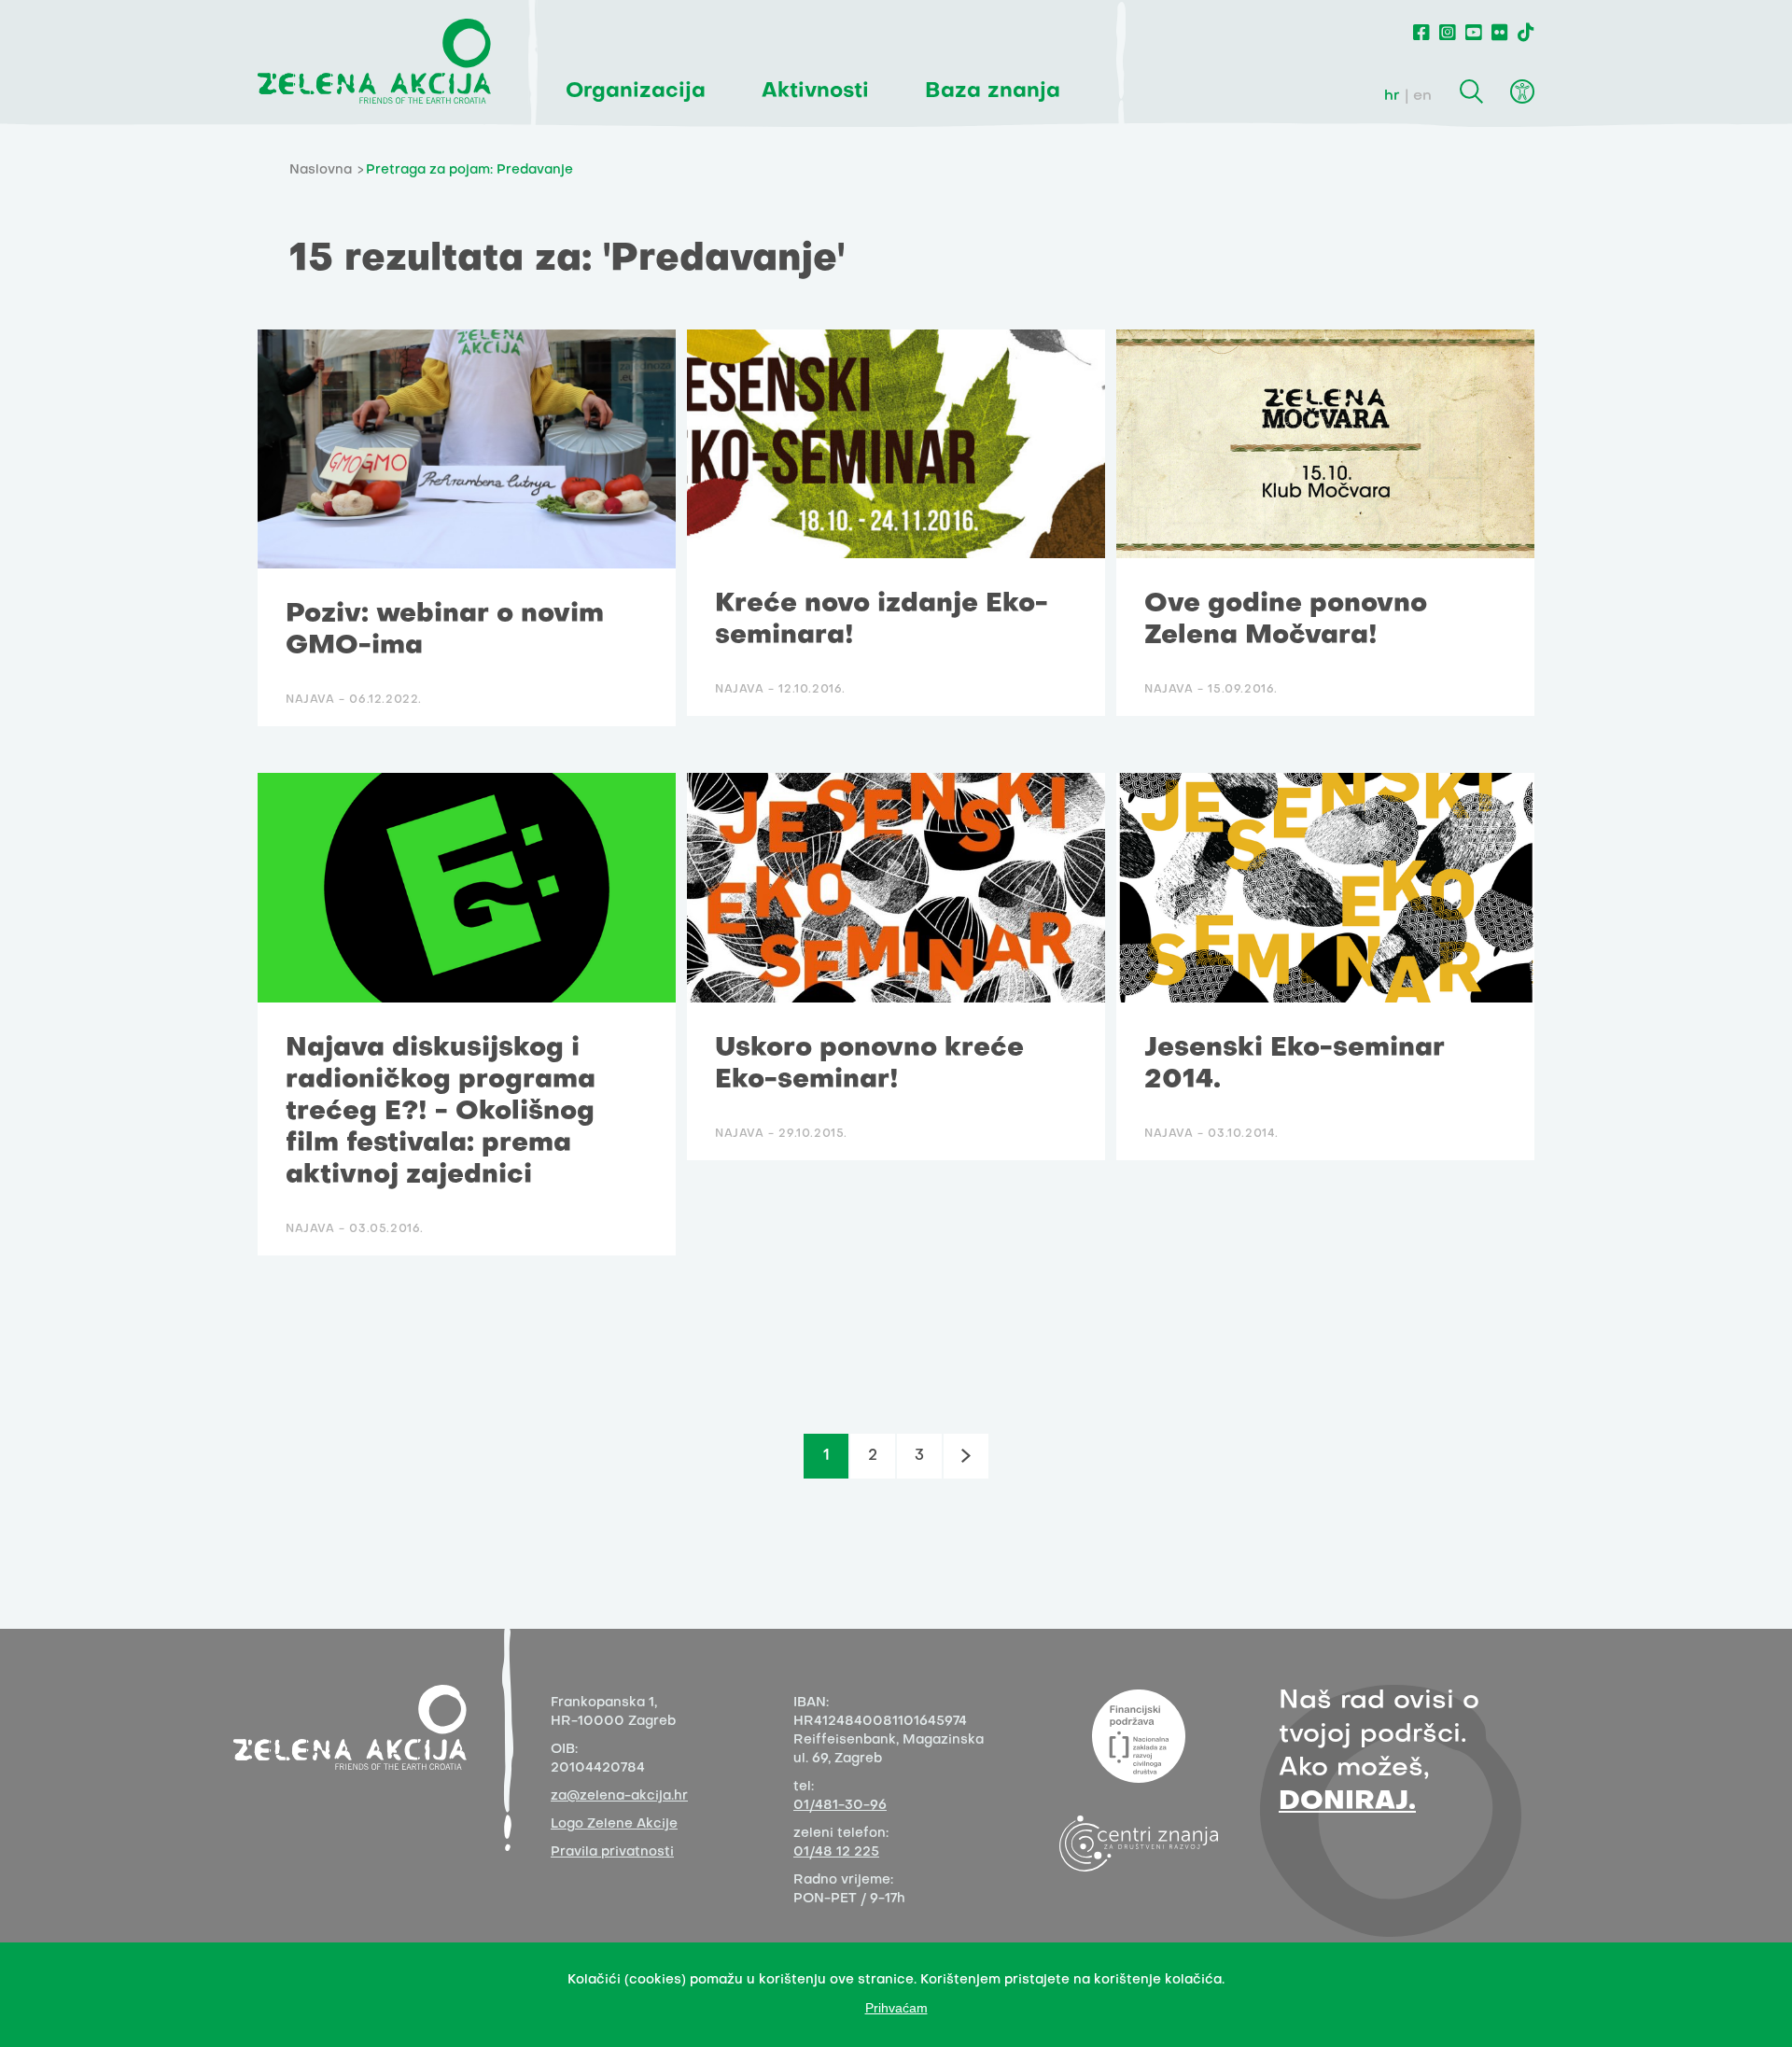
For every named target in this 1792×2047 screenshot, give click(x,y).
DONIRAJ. (1347, 1802)
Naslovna (321, 170)
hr (1392, 96)
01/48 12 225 (836, 1852)
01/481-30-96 (840, 1806)
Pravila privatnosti (612, 1852)
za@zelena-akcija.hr (619, 1796)
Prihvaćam (896, 2008)
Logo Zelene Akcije (614, 1824)
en (1422, 96)
